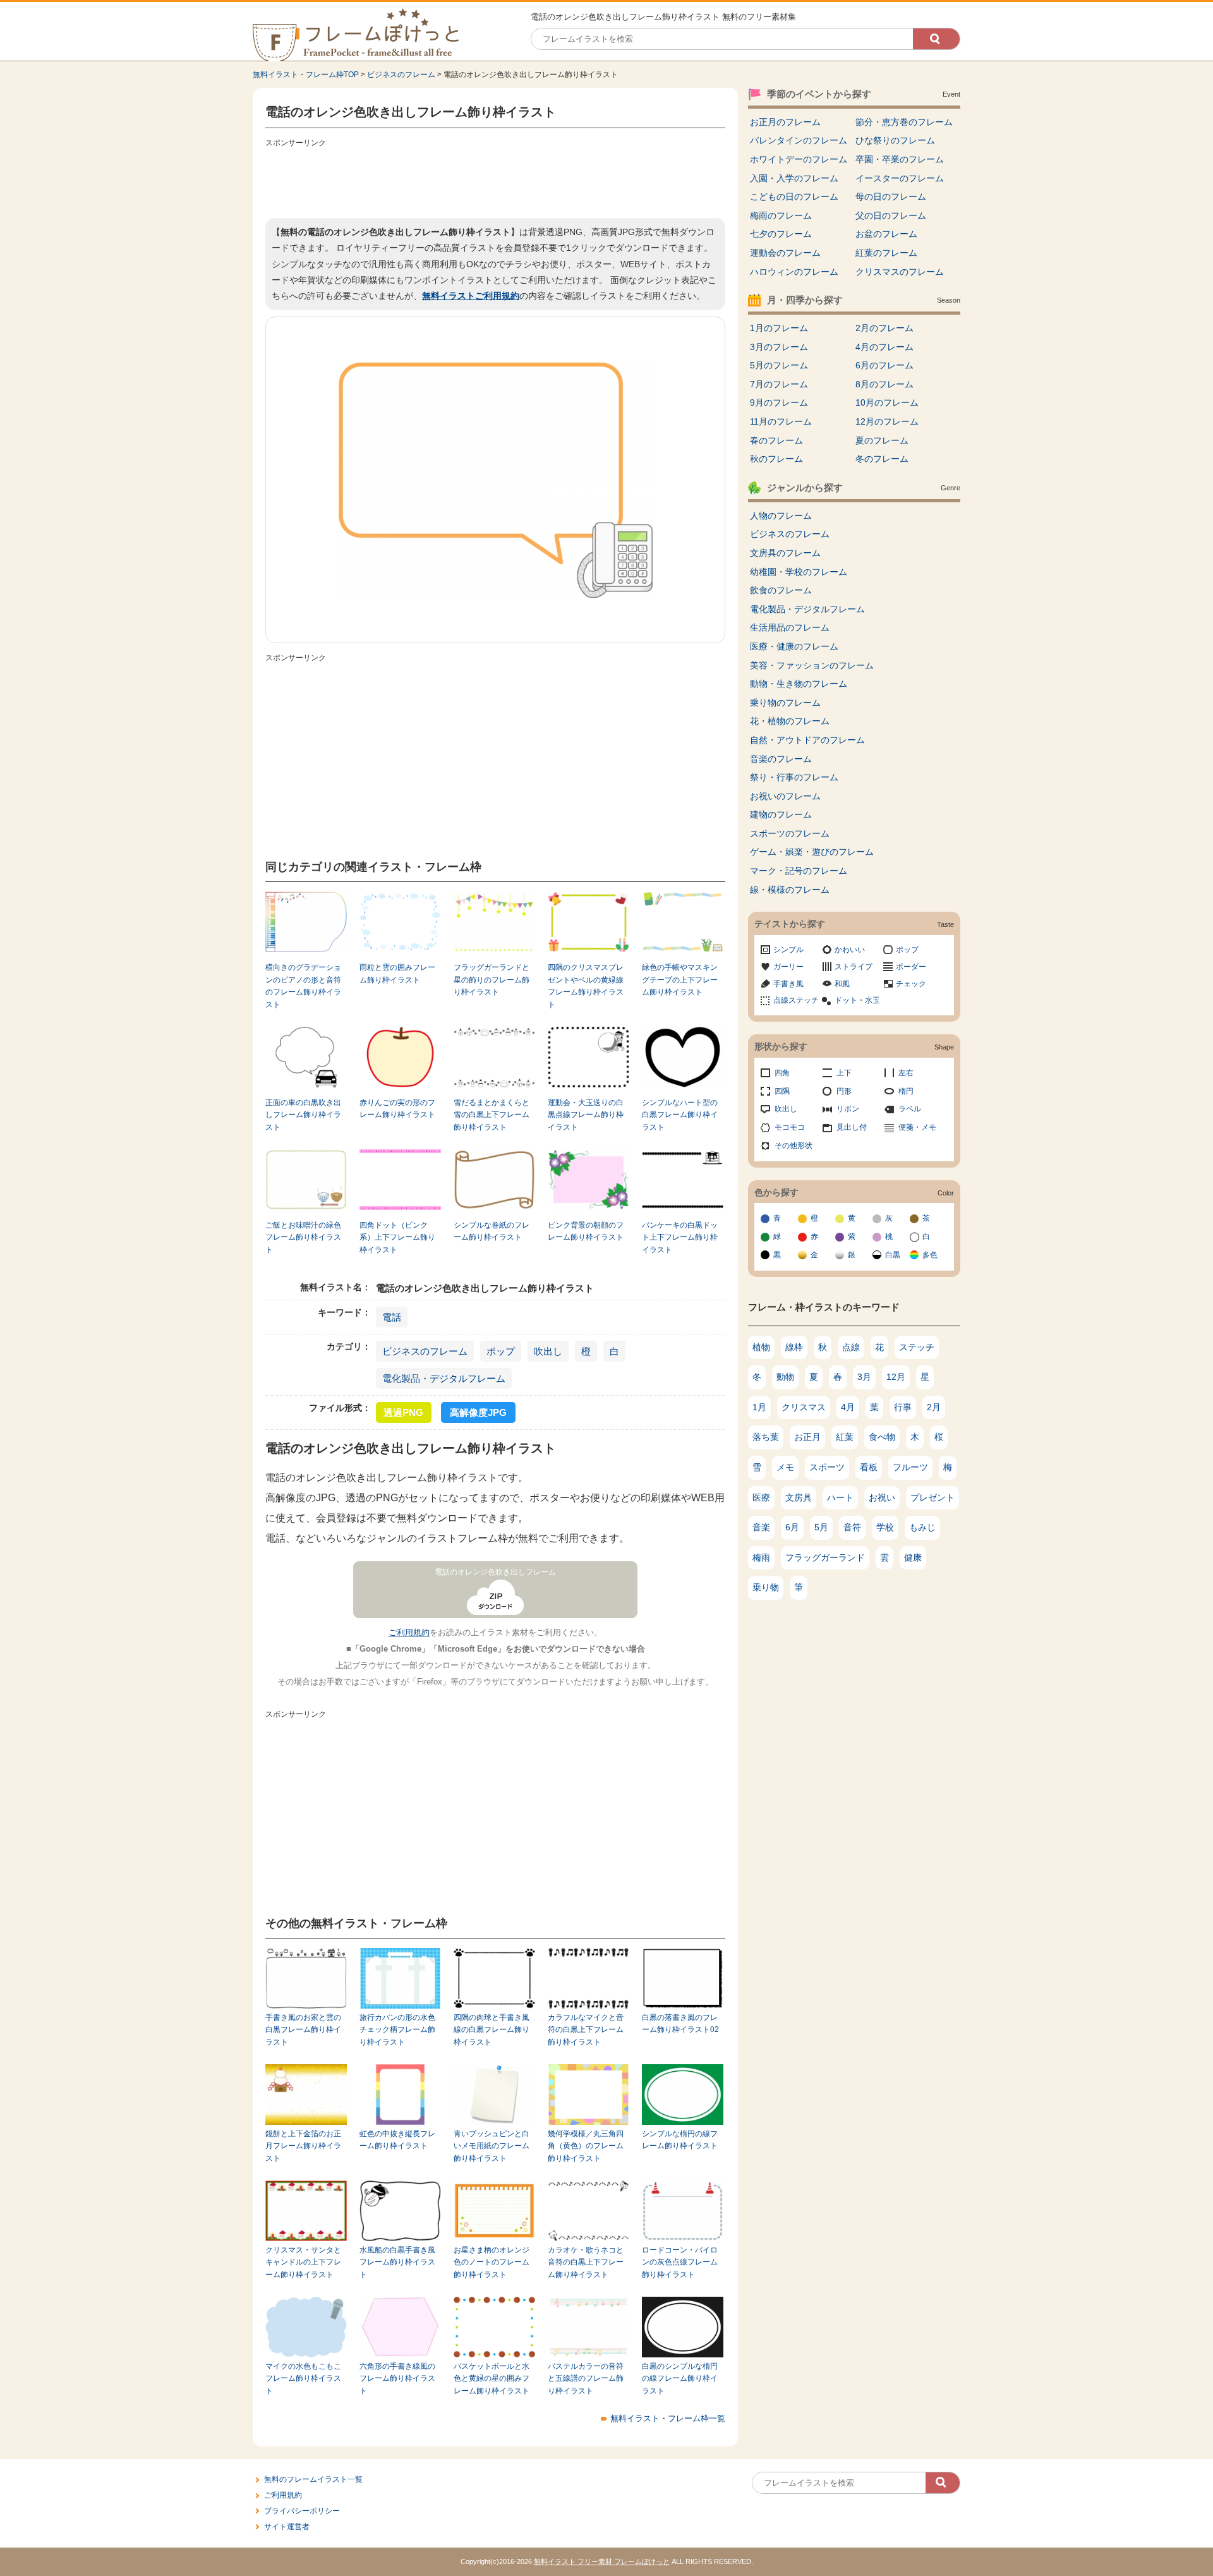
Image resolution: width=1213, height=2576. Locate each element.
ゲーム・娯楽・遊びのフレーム (812, 852)
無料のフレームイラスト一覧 (313, 2479)
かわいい (850, 950)
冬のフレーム (882, 459)
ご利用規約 (409, 1632)
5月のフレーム (779, 365)
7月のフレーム (779, 384)
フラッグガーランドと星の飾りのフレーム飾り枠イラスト (492, 980)
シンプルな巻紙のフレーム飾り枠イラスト (492, 1231)
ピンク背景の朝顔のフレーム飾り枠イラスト (586, 1231)
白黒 (893, 1255)
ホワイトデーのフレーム (799, 159)
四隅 (782, 1091)
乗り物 (766, 1587)
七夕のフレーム (781, 234)
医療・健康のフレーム (794, 646)
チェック (911, 984)
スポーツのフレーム (790, 833)
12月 (896, 1377)
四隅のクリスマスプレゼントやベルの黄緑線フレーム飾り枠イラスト (586, 986)
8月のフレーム (884, 384)
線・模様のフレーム (790, 890)
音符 (852, 1527)
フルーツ (910, 1467)
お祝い (882, 1497)
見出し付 (852, 1127)
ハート (840, 1497)
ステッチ (917, 1347)
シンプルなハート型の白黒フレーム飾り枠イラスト (680, 1115)
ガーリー (788, 967)
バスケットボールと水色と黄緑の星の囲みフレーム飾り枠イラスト (492, 2379)
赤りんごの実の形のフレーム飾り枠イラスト (397, 1109)
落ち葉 (766, 1437)
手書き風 (788, 984)
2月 (934, 1407)
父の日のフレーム (891, 215)
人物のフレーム (781, 516)
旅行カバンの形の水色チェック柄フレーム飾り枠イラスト (397, 2030)
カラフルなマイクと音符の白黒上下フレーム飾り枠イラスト (586, 2030)
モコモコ (790, 1127)
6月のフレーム (884, 365)
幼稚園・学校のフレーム (799, 572)
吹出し (548, 1351)
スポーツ (827, 1467)
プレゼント (932, 1497)
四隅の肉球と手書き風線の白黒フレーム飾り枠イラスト (492, 2030)
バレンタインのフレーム (799, 140)
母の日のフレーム (891, 197)
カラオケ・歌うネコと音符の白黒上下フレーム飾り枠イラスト (586, 2262)
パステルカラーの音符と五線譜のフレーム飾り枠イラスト (586, 2379)
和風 (842, 984)
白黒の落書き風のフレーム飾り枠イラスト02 (680, 2023)
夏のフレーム (882, 440)
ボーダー (911, 967)
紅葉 (845, 1437)
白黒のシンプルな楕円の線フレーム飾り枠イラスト (680, 2379)
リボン (848, 1109)
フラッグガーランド (825, 1557)
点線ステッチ (796, 1000)
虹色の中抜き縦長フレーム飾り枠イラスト (397, 2140)
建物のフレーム (781, 814)
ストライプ (854, 967)
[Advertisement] (495, 180)
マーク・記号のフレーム (799, 871)
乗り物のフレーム (785, 703)
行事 (903, 1407)
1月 (759, 1407)
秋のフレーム (776, 459)
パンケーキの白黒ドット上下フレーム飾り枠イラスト (680, 1237)
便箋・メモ (917, 1127)
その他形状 (794, 1146)
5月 (821, 1527)
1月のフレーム (779, 328)
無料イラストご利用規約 (471, 296)
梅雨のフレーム (781, 215)
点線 (851, 1347)
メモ (785, 1467)
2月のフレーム (884, 328)
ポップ (501, 1351)
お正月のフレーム (785, 122)
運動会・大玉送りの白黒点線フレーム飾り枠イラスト (586, 1115)
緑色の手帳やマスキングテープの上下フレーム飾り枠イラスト (680, 980)
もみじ (922, 1527)
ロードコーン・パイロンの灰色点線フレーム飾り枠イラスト (680, 2262)
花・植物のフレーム (790, 721)
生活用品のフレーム (790, 627)
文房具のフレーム (785, 553)
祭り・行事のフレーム (794, 777)
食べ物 (882, 1437)
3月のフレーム (779, 347)
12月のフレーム (887, 421)
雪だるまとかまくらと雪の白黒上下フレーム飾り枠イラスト (492, 1115)
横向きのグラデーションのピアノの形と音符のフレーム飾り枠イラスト (303, 986)
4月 (848, 1407)
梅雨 (761, 1557)
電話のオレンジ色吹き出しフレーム (495, 1572)
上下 (844, 1073)
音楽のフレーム (781, 759)
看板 (869, 1467)
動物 (785, 1377)
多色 (930, 1255)
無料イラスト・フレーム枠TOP (306, 75)
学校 (885, 1527)
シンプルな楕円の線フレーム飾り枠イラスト (680, 2140)
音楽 (761, 1527)
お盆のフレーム (886, 234)
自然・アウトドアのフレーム (807, 740)
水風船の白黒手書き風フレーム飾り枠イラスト (397, 2262)
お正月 (807, 1437)
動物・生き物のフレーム (799, 684)
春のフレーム (776, 440)
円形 (844, 1091)
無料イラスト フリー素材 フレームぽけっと (602, 2561)
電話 (392, 1317)
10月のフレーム (887, 402)
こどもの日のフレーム (794, 197)
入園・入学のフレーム (794, 178)
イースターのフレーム (900, 178)
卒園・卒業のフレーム (900, 159)
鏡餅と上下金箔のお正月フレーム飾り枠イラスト (303, 2146)
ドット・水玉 (857, 1000)
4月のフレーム (884, 347)
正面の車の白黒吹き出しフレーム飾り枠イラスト (303, 1115)
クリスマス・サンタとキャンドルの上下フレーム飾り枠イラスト (303, 2262)
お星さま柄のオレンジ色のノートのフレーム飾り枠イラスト (492, 2262)
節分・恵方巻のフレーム (904, 122)
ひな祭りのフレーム (895, 140)
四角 (782, 1073)
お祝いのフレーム (785, 796)
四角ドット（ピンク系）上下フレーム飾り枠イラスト (397, 1237)
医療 (761, 1497)
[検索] (936, 39)
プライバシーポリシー (302, 2511)
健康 (913, 1557)
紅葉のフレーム (886, 253)
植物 (761, 1347)
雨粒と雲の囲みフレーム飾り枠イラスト (397, 973)
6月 (792, 1527)
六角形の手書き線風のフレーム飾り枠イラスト (397, 2379)
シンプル (788, 950)
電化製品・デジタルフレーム (444, 1378)
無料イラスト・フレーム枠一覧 (668, 2418)
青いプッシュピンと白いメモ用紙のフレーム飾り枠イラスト (492, 2146)
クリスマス (804, 1407)
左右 (906, 1073)
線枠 (794, 1347)
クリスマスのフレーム (900, 272)
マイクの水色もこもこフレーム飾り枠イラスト (303, 2379)
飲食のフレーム (781, 590)
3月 (864, 1377)
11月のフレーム (781, 421)
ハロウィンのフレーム (794, 272)
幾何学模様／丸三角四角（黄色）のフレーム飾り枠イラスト (586, 2146)
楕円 (906, 1091)
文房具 (799, 1497)
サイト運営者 (287, 2527)
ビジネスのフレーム (401, 75)
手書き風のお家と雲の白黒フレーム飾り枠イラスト (303, 2030)
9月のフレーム (779, 402)
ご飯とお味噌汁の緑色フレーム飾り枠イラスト (303, 1237)
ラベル (910, 1109)
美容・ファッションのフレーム (812, 665)
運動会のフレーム (785, 253)
